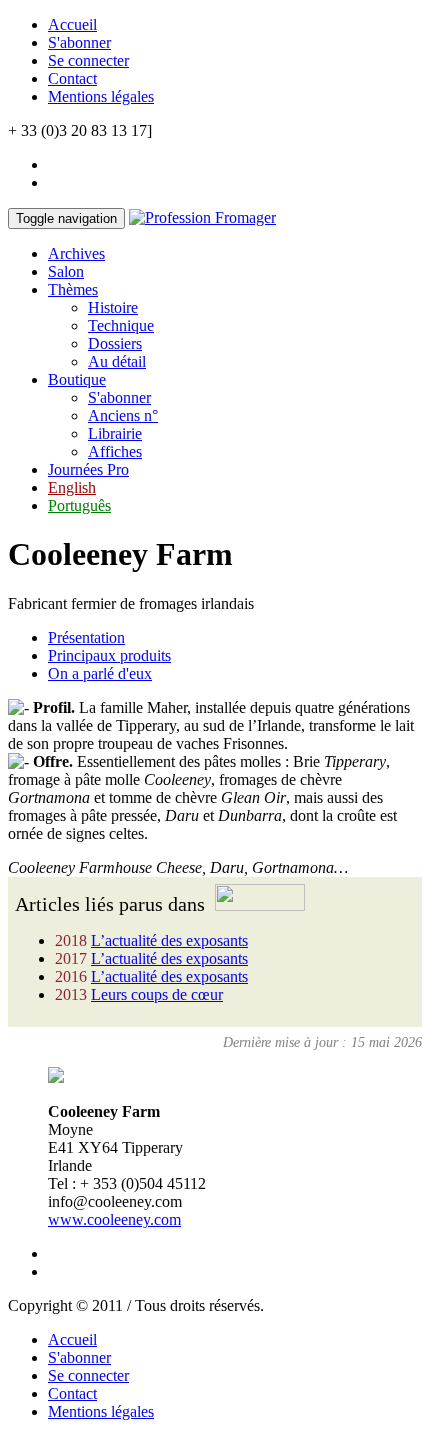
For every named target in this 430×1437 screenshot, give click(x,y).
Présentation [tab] (86, 637)
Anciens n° (123, 415)
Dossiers (115, 343)
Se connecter (88, 60)
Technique (121, 325)
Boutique (77, 379)
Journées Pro (88, 469)
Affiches (115, 451)
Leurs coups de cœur (157, 994)
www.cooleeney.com (114, 1219)
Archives (76, 253)
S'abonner (79, 42)
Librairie (115, 433)
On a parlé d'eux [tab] (100, 673)
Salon (66, 271)
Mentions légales (101, 96)
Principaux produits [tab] (109, 655)
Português (79, 505)
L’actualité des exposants (169, 940)
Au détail (117, 361)
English (72, 487)
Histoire (113, 307)
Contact (72, 78)
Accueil (72, 24)
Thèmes (73, 289)
